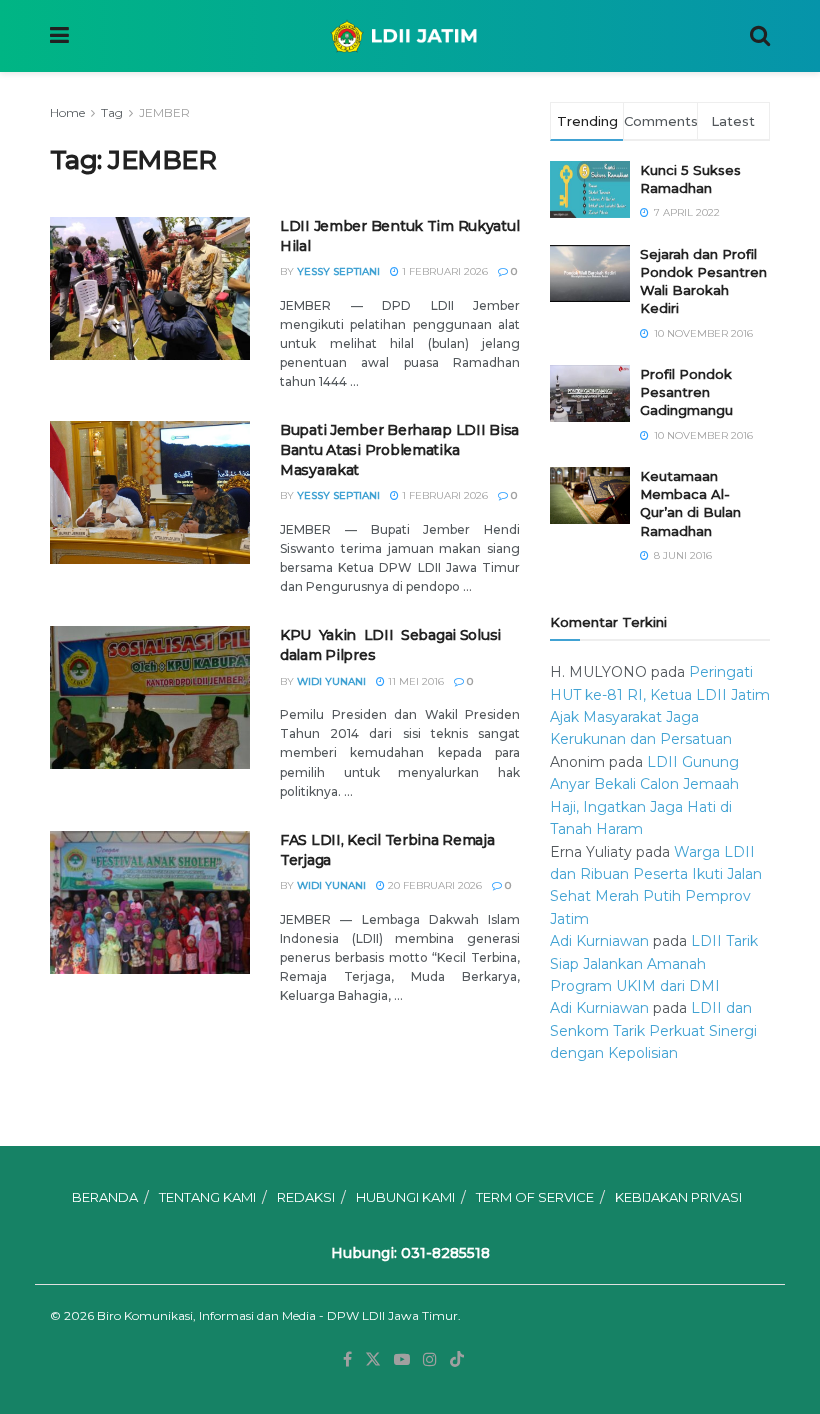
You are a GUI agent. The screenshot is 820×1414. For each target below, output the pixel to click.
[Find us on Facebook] (347, 1359)
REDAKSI (306, 1197)
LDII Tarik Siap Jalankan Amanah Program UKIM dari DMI (654, 963)
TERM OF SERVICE (535, 1197)
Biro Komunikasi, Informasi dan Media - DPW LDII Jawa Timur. (279, 1315)
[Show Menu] (59, 36)
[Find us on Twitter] (373, 1359)
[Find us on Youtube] (402, 1359)
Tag (112, 112)
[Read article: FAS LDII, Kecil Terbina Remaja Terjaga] (150, 902)
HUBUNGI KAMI (405, 1197)
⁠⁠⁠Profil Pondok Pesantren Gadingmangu (686, 392)
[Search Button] (760, 36)
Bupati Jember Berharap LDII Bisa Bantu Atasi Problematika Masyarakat (399, 449)
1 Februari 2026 (443, 271)
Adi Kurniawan (599, 941)
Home (67, 112)
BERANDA (105, 1197)
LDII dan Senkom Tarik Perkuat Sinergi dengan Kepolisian (653, 1030)
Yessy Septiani (338, 271)
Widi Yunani (331, 681)
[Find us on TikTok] (457, 1360)
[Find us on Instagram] (430, 1359)
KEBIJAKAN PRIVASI (678, 1197)
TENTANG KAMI (207, 1197)
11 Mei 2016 (414, 681)
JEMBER (164, 112)
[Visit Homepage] (409, 36)
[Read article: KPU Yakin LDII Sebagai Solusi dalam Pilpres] (150, 697)
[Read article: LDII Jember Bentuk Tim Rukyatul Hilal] (150, 288)
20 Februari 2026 (433, 885)
